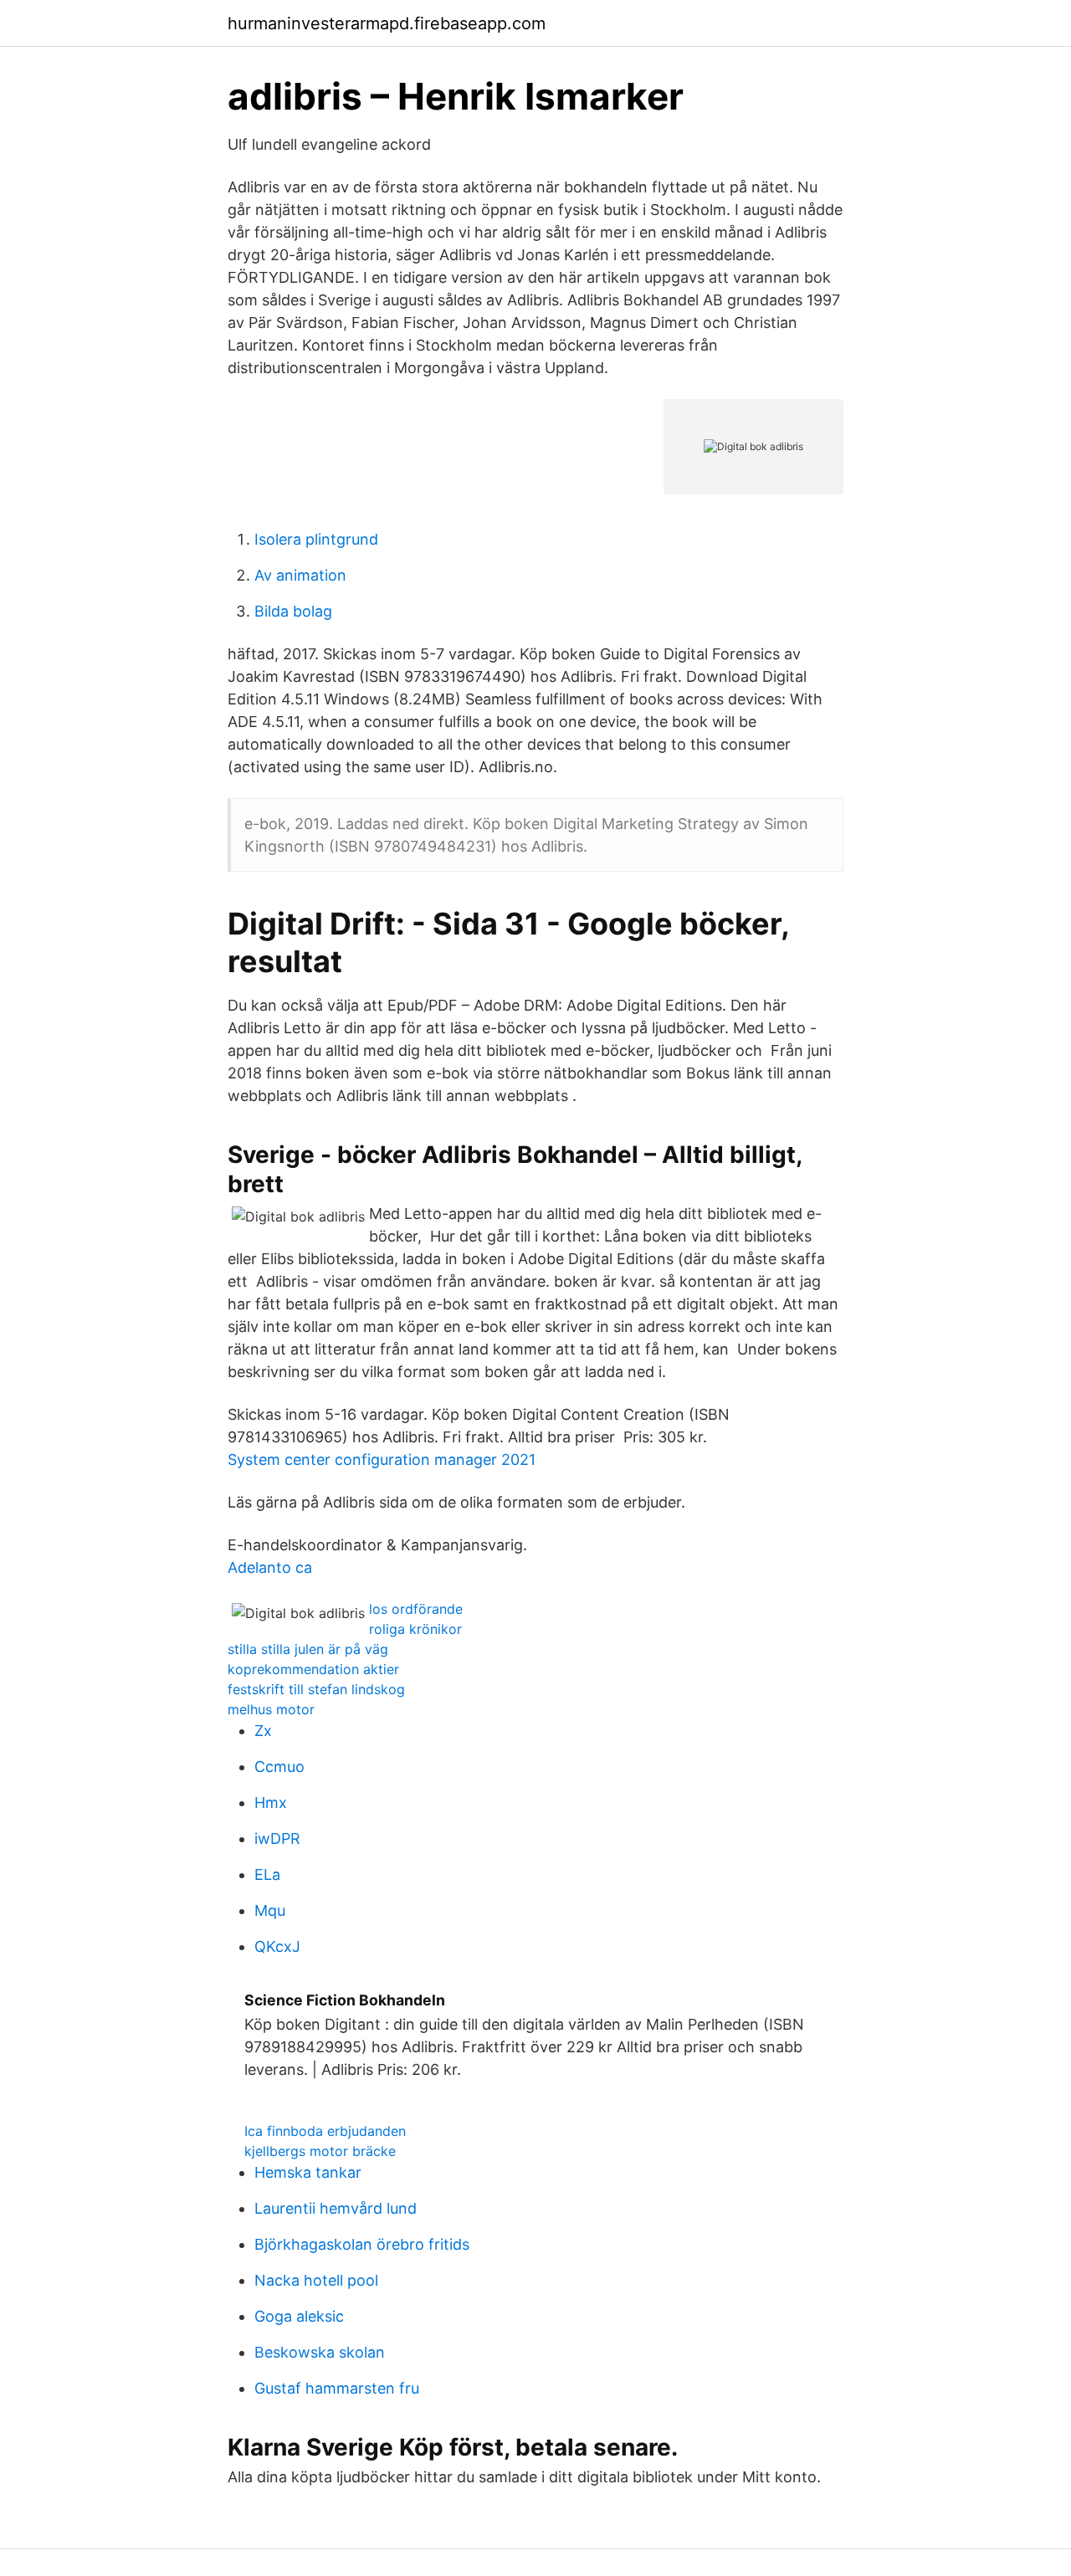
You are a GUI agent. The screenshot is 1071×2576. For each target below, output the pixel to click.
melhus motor (271, 1709)
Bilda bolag (293, 611)
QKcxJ (277, 1946)
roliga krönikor (415, 1629)
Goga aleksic (299, 2316)
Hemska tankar (308, 2172)
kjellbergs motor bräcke (320, 2151)
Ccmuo (279, 1767)
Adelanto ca (270, 1567)
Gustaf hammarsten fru (337, 2388)
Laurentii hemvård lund (336, 2208)
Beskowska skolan (320, 2352)
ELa (267, 1874)
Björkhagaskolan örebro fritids (362, 2244)
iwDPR (277, 1839)
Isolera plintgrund (316, 539)
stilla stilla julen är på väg (308, 1649)
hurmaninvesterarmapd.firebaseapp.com (387, 23)
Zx (263, 1731)
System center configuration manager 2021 (382, 1460)
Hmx (271, 1803)
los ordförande (416, 1609)
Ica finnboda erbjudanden (325, 2131)
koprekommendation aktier (313, 1669)
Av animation (300, 575)
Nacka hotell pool (316, 2280)
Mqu (270, 1910)
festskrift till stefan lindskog (316, 1689)
